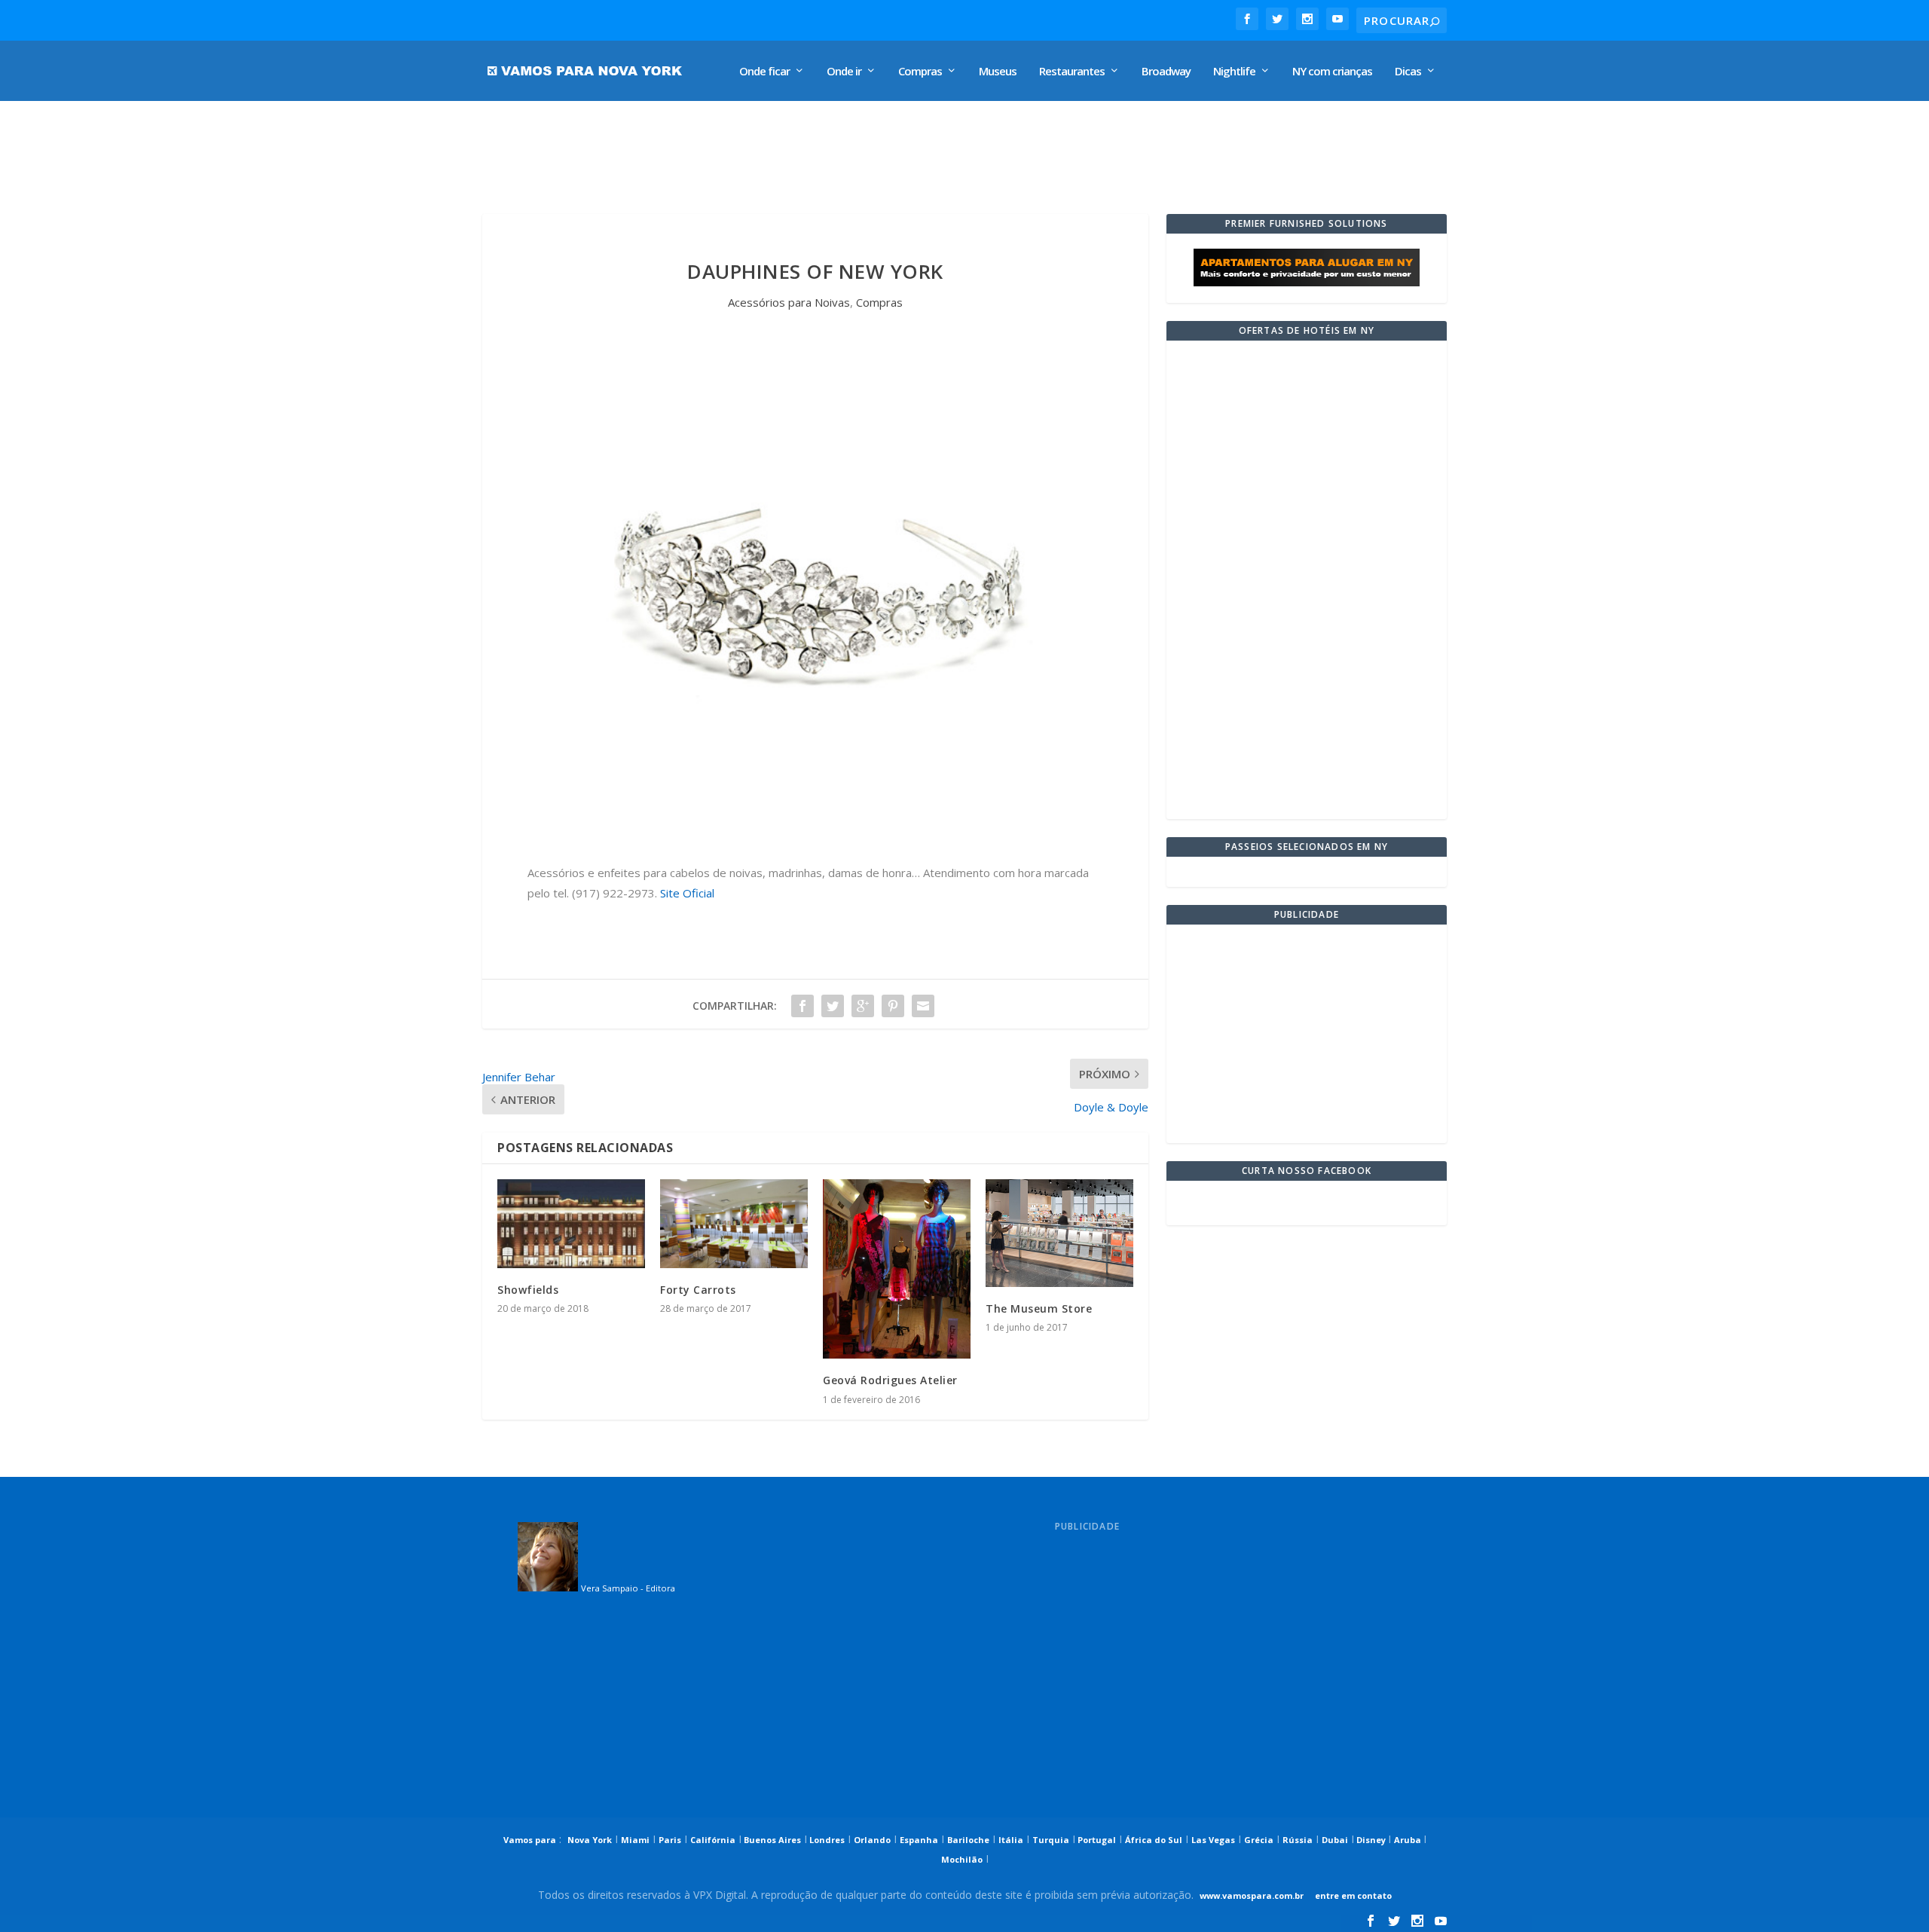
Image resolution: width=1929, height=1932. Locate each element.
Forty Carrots (698, 1290)
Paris (670, 1840)
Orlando (872, 1840)
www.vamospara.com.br (1252, 1895)
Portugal (1096, 1840)
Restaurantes (1072, 72)
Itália (1011, 1840)
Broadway (1166, 72)
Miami (635, 1840)
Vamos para (530, 1840)
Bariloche (968, 1840)
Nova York (590, 1840)
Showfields (528, 1290)
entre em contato (1352, 1895)
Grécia (1259, 1840)
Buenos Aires (771, 1840)
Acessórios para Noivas (789, 302)
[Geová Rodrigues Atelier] (897, 1269)
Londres (826, 1840)
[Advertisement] (839, 150)
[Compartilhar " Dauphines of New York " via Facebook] (802, 1006)
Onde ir (844, 72)
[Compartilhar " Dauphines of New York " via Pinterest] (893, 1006)
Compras (920, 72)
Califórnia (713, 1840)
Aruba (1409, 1840)
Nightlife (1234, 72)
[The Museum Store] (1059, 1233)
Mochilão (962, 1859)
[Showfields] (571, 1224)
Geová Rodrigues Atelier (890, 1380)
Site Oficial (686, 893)
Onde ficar (764, 72)
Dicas (1408, 72)
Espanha (919, 1840)
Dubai (1335, 1840)
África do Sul (1154, 1840)
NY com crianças (1332, 72)
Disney (1371, 1840)
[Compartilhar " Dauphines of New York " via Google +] (863, 1006)
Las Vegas (1213, 1840)
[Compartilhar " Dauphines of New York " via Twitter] (833, 1006)
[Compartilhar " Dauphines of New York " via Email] (923, 1006)
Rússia (1298, 1840)
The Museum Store (1039, 1308)
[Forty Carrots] (734, 1224)
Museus (998, 72)
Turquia (1051, 1840)
